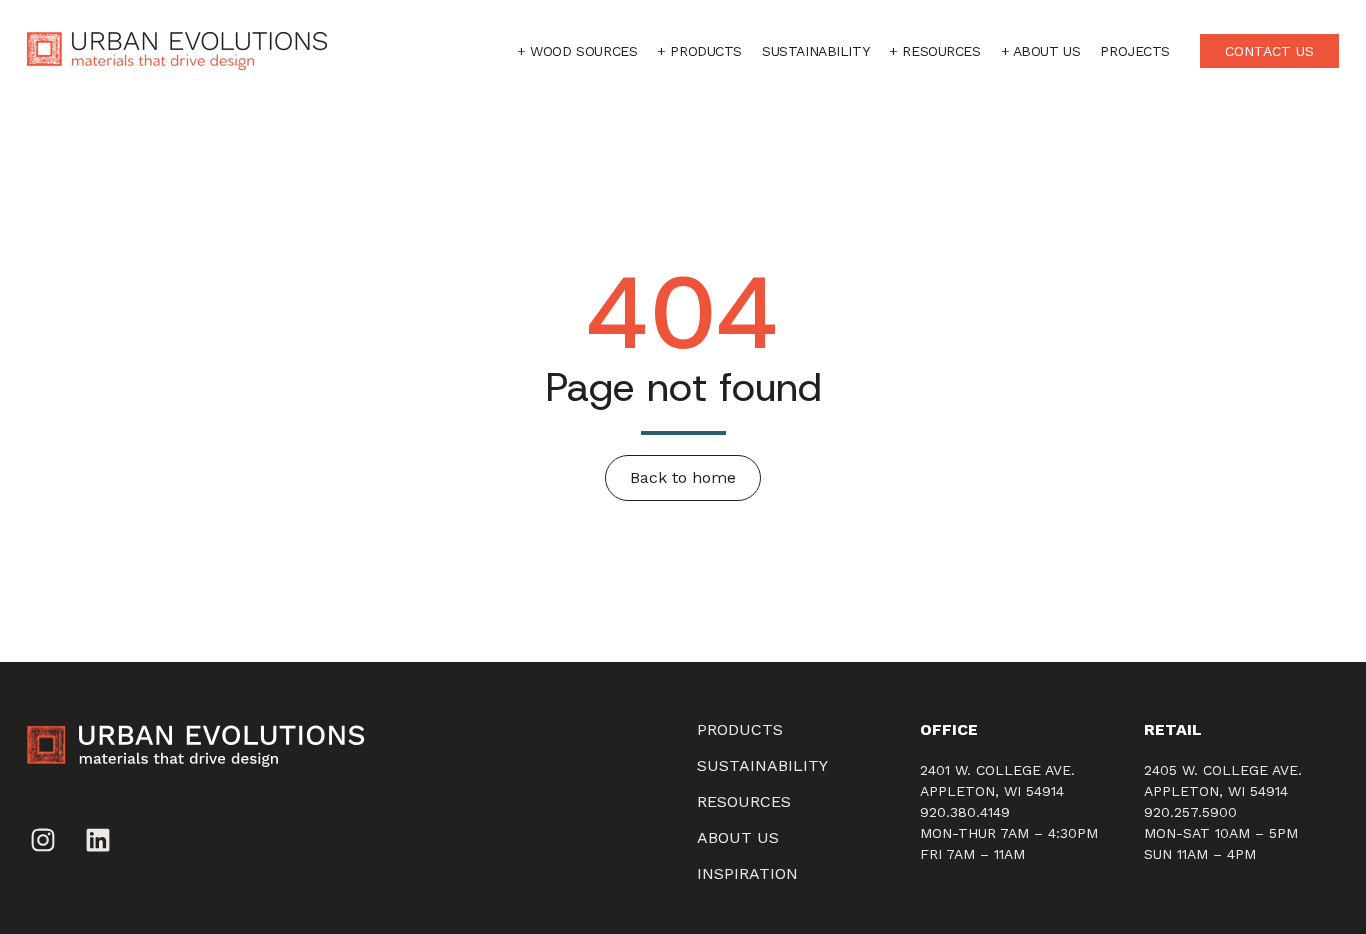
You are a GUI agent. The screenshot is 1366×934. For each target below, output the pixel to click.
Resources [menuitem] (744, 801)
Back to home (683, 477)
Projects (1135, 51)
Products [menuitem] (740, 729)
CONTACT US (1269, 51)
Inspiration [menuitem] (747, 873)
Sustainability (815, 51)
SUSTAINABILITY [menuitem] (762, 765)
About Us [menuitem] (738, 837)
